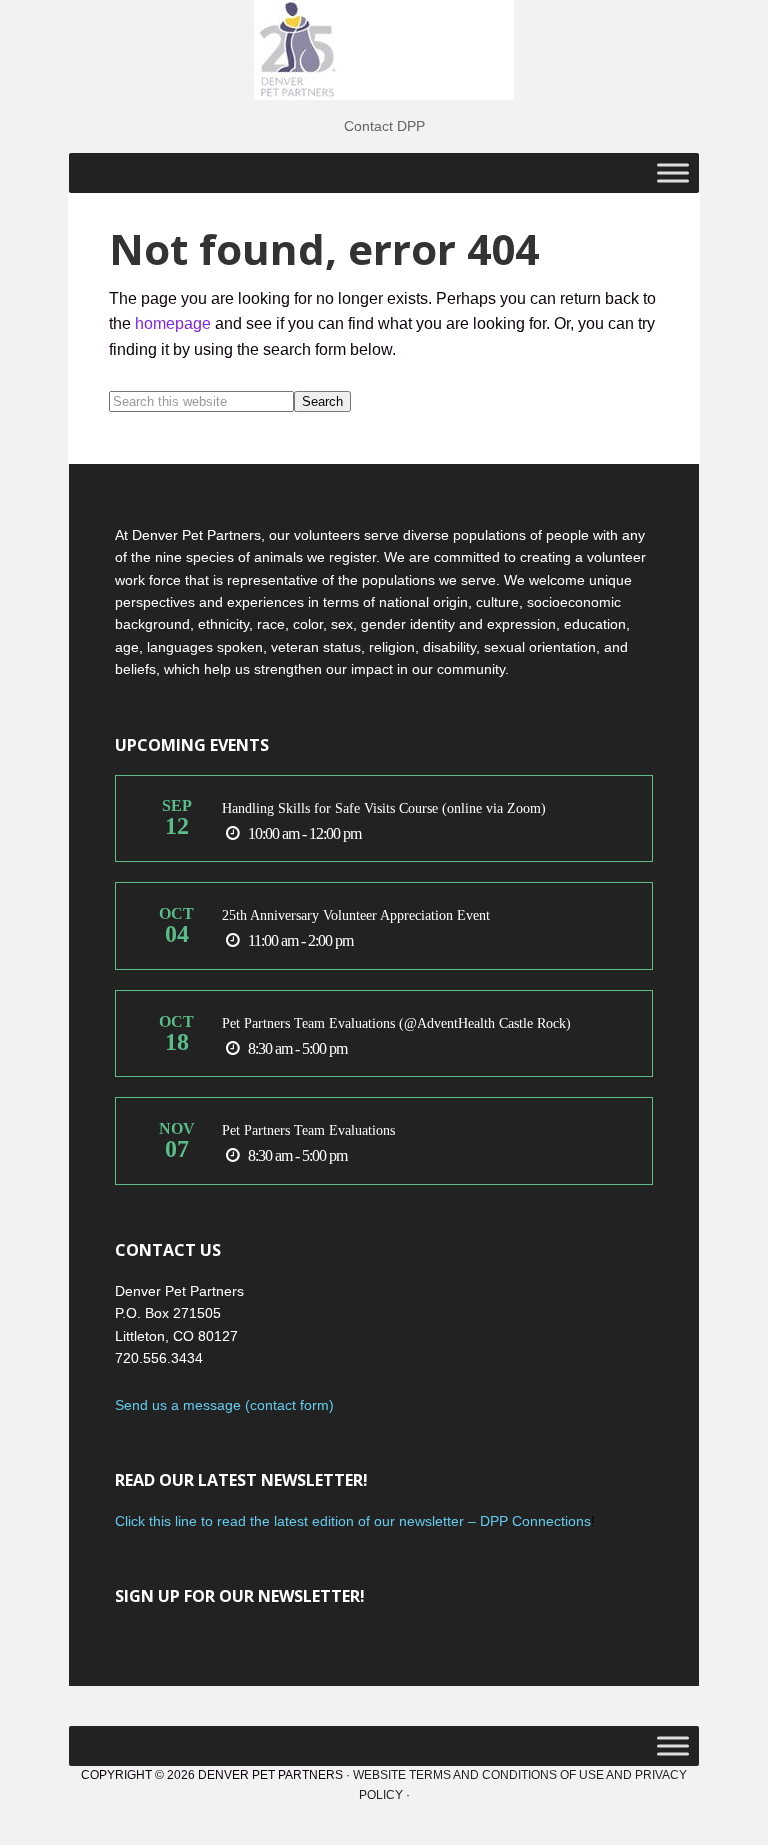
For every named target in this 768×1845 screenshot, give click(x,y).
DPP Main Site (384, 50)
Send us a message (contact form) (224, 1405)
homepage (173, 323)
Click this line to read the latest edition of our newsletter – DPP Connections (353, 1521)
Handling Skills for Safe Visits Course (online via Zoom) (384, 808)
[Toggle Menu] (673, 172)
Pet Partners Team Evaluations (308, 1130)
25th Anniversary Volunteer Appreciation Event (356, 915)
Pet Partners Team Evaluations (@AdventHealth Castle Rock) (396, 1023)
